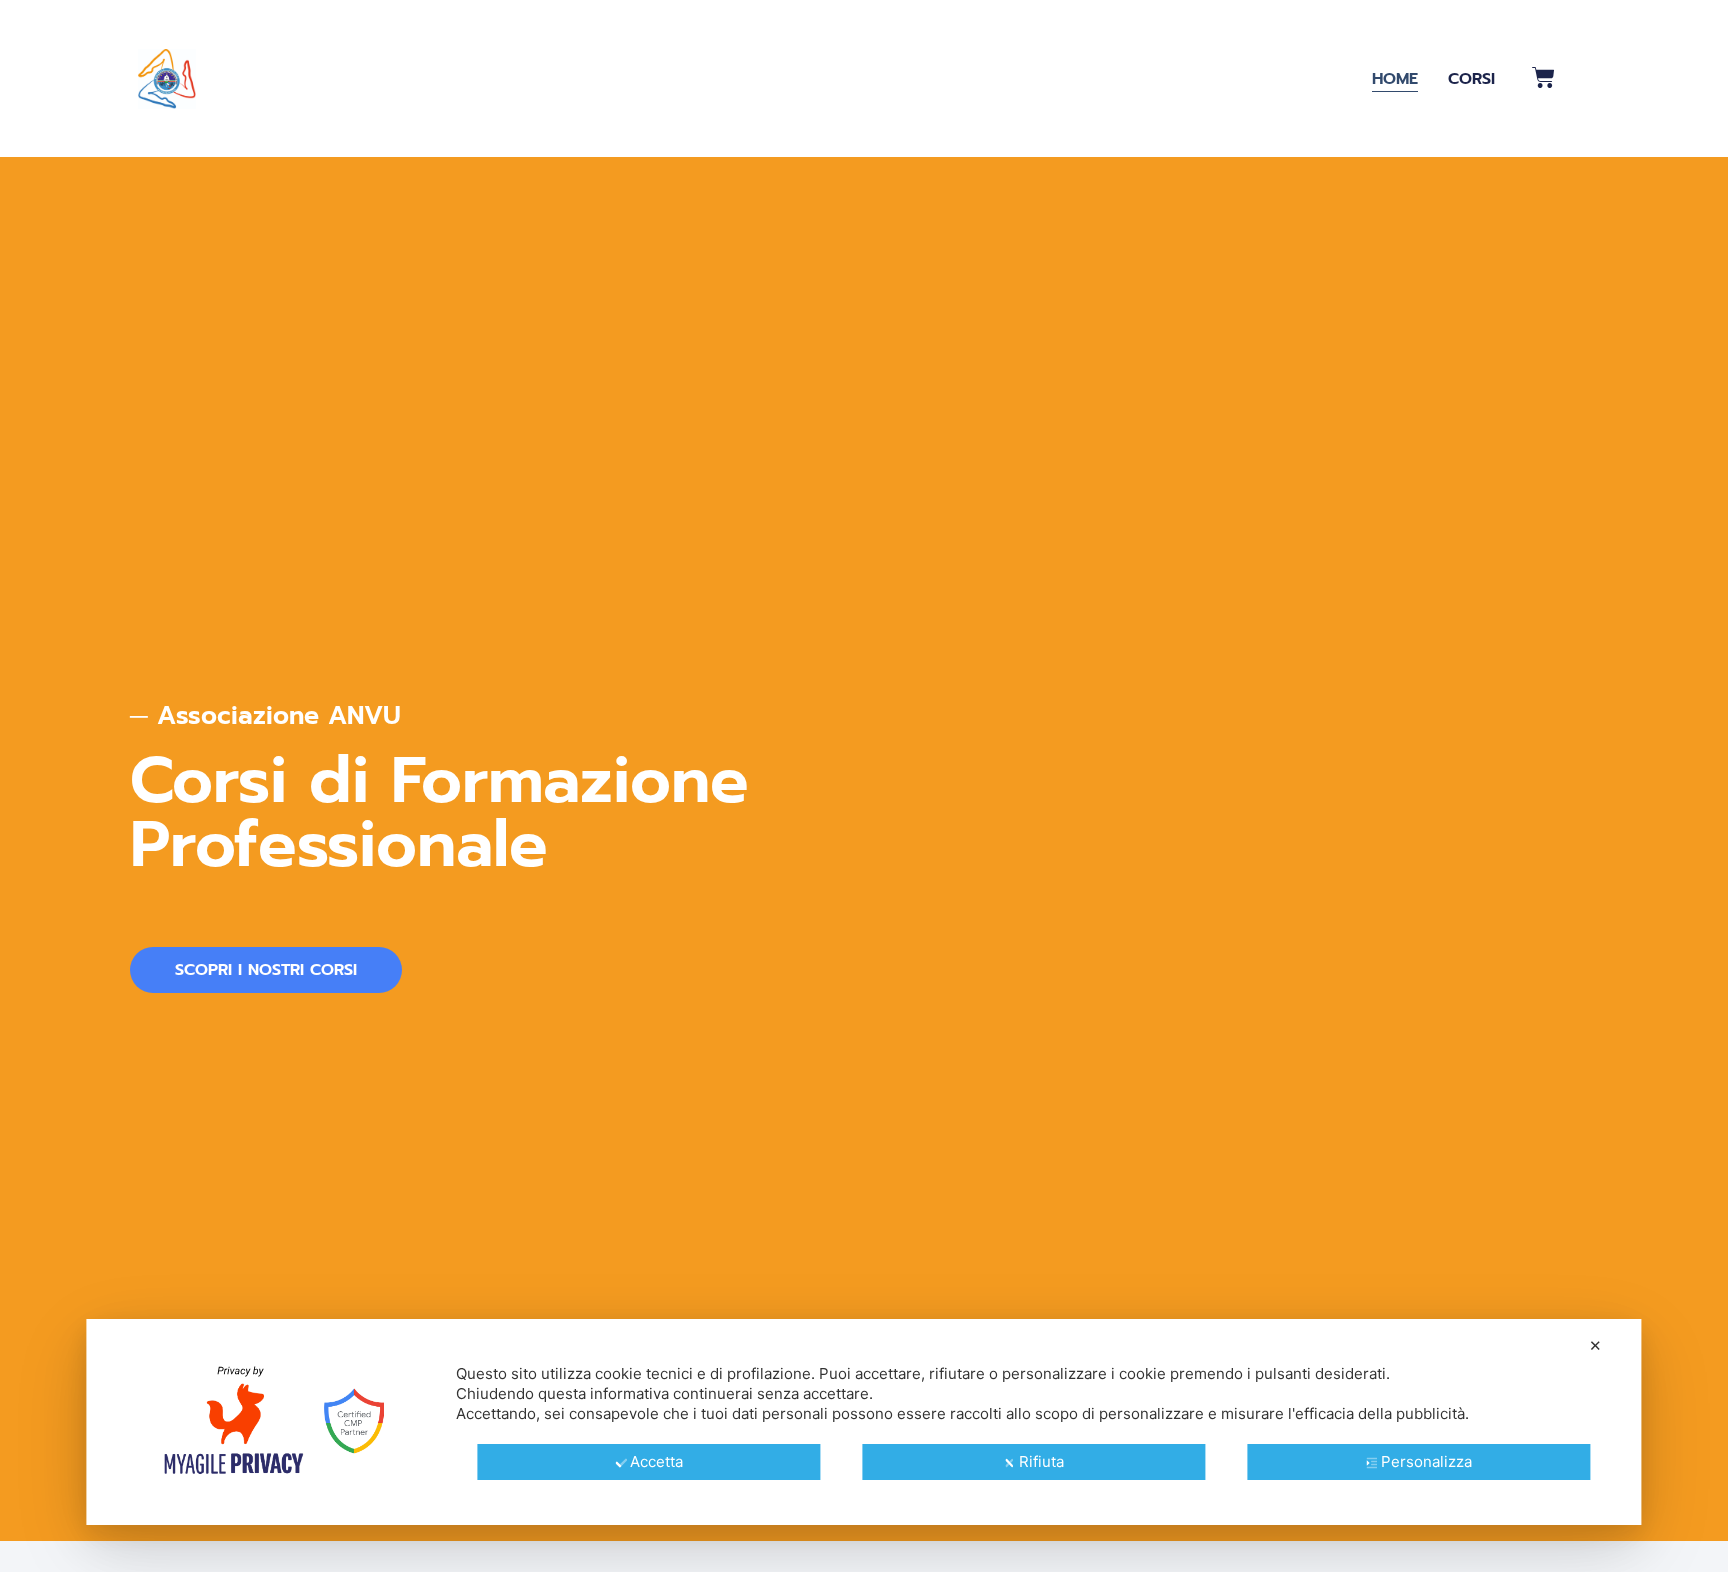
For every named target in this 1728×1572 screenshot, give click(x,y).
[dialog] (863, 1422)
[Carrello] (1543, 77)
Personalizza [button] (1426, 1461)
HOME (1395, 79)
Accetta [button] (656, 1461)
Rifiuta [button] (1041, 1461)
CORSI (1471, 79)
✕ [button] (1595, 1345)
